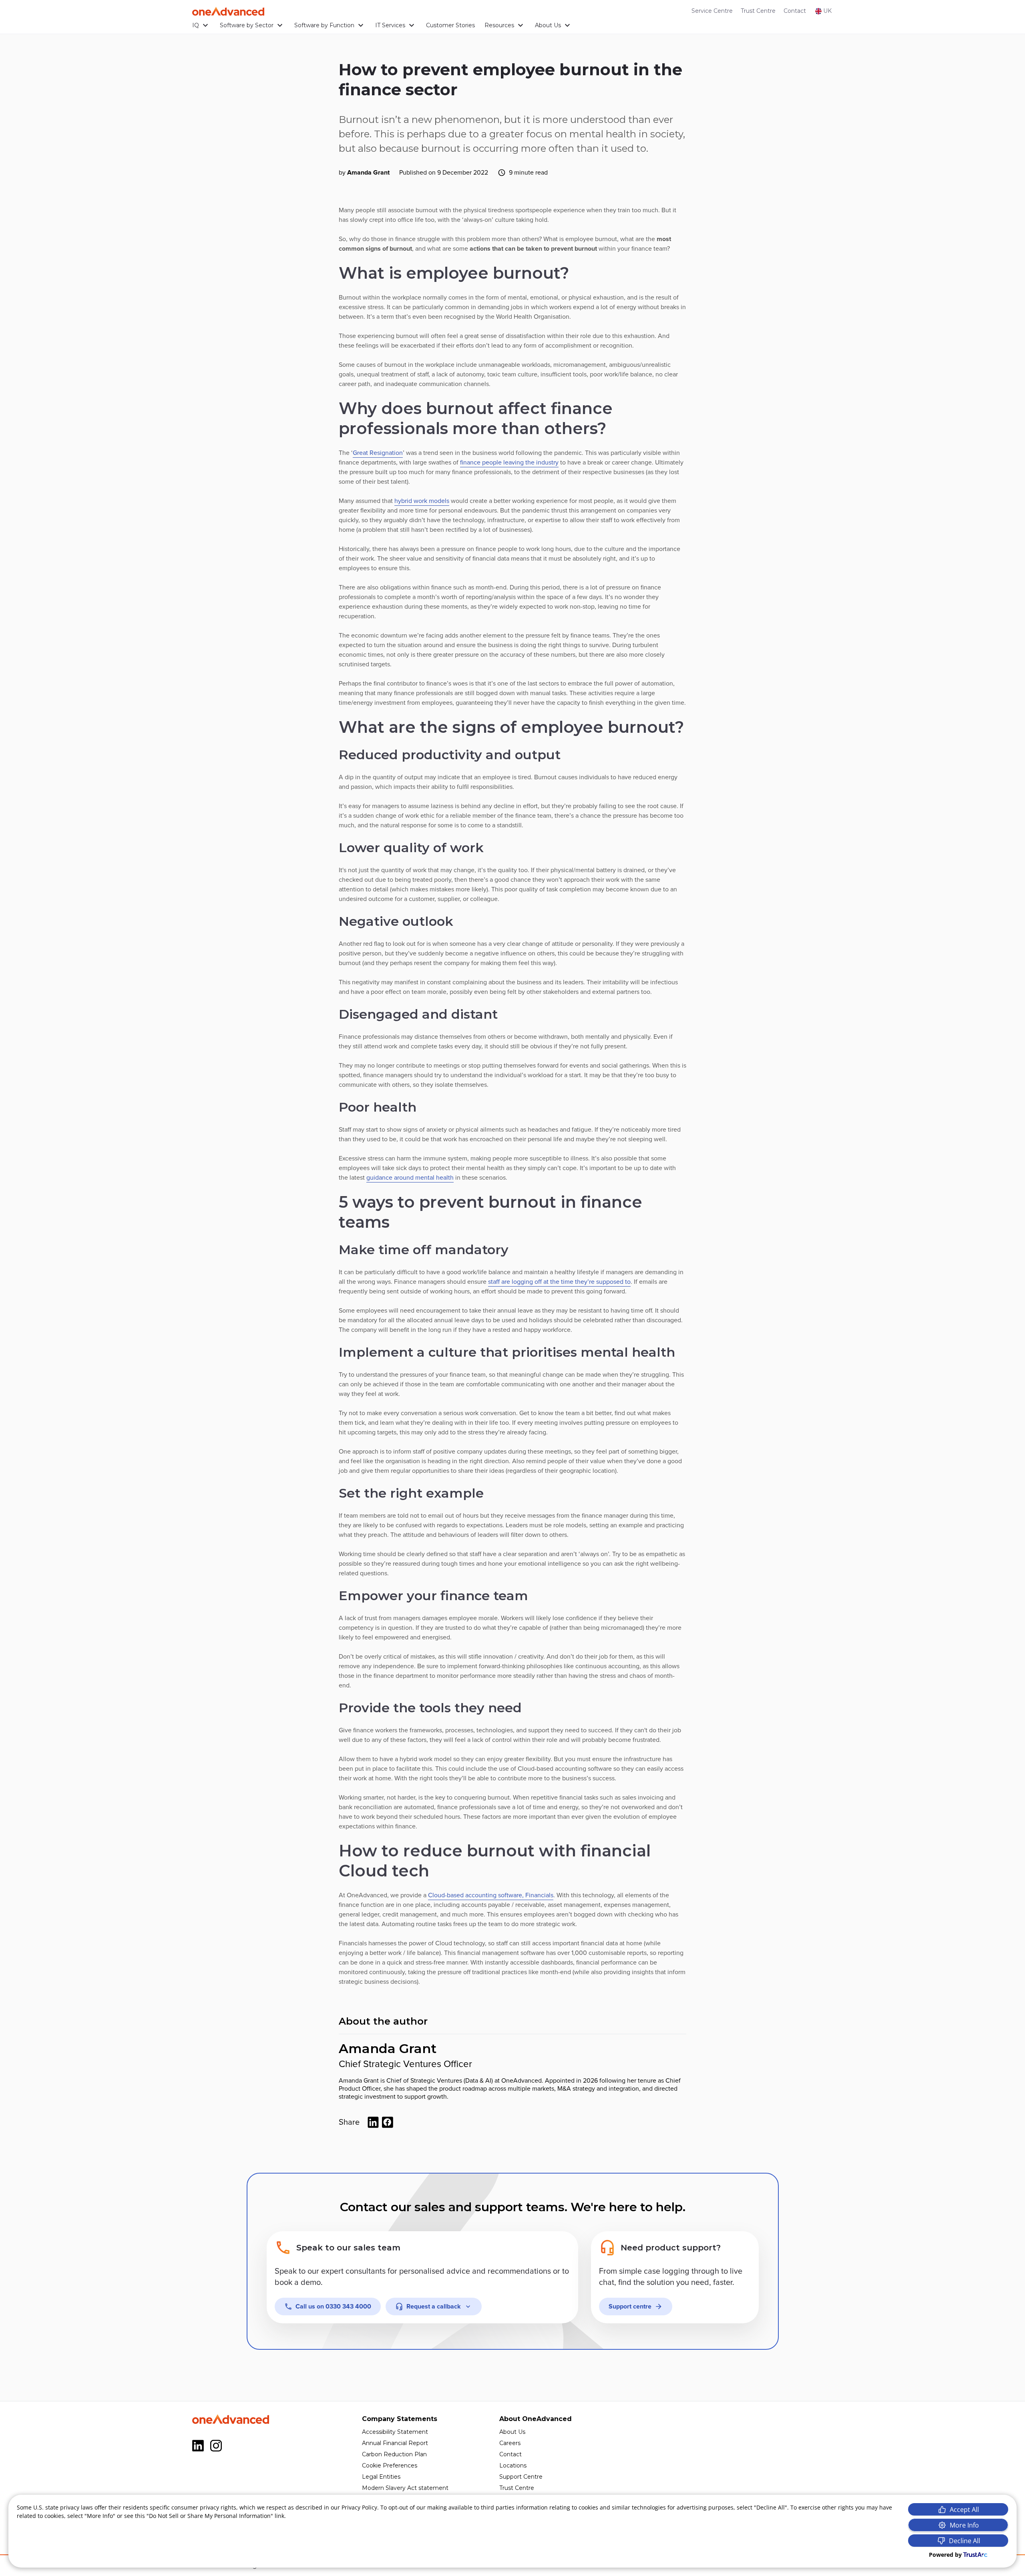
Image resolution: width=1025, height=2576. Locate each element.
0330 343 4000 (333, 2307)
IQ (196, 25)
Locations (513, 2465)
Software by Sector (247, 25)
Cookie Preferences (390, 2465)
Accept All (964, 2510)
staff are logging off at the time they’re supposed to (559, 1282)
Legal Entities (381, 2477)
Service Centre (712, 11)
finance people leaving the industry (509, 463)
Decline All (965, 2541)
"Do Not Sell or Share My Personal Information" (210, 2516)
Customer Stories (450, 25)
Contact (795, 11)
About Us (548, 25)
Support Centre (521, 2477)
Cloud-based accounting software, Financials (491, 1895)
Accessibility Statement (395, 2432)
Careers (510, 2443)
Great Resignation (378, 453)
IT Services (390, 25)
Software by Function (324, 25)
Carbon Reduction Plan (394, 2454)
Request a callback (434, 2307)
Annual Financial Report (395, 2443)
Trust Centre (758, 11)
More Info (964, 2525)
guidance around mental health (410, 1178)
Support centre (630, 2307)
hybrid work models (422, 501)
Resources (499, 25)
